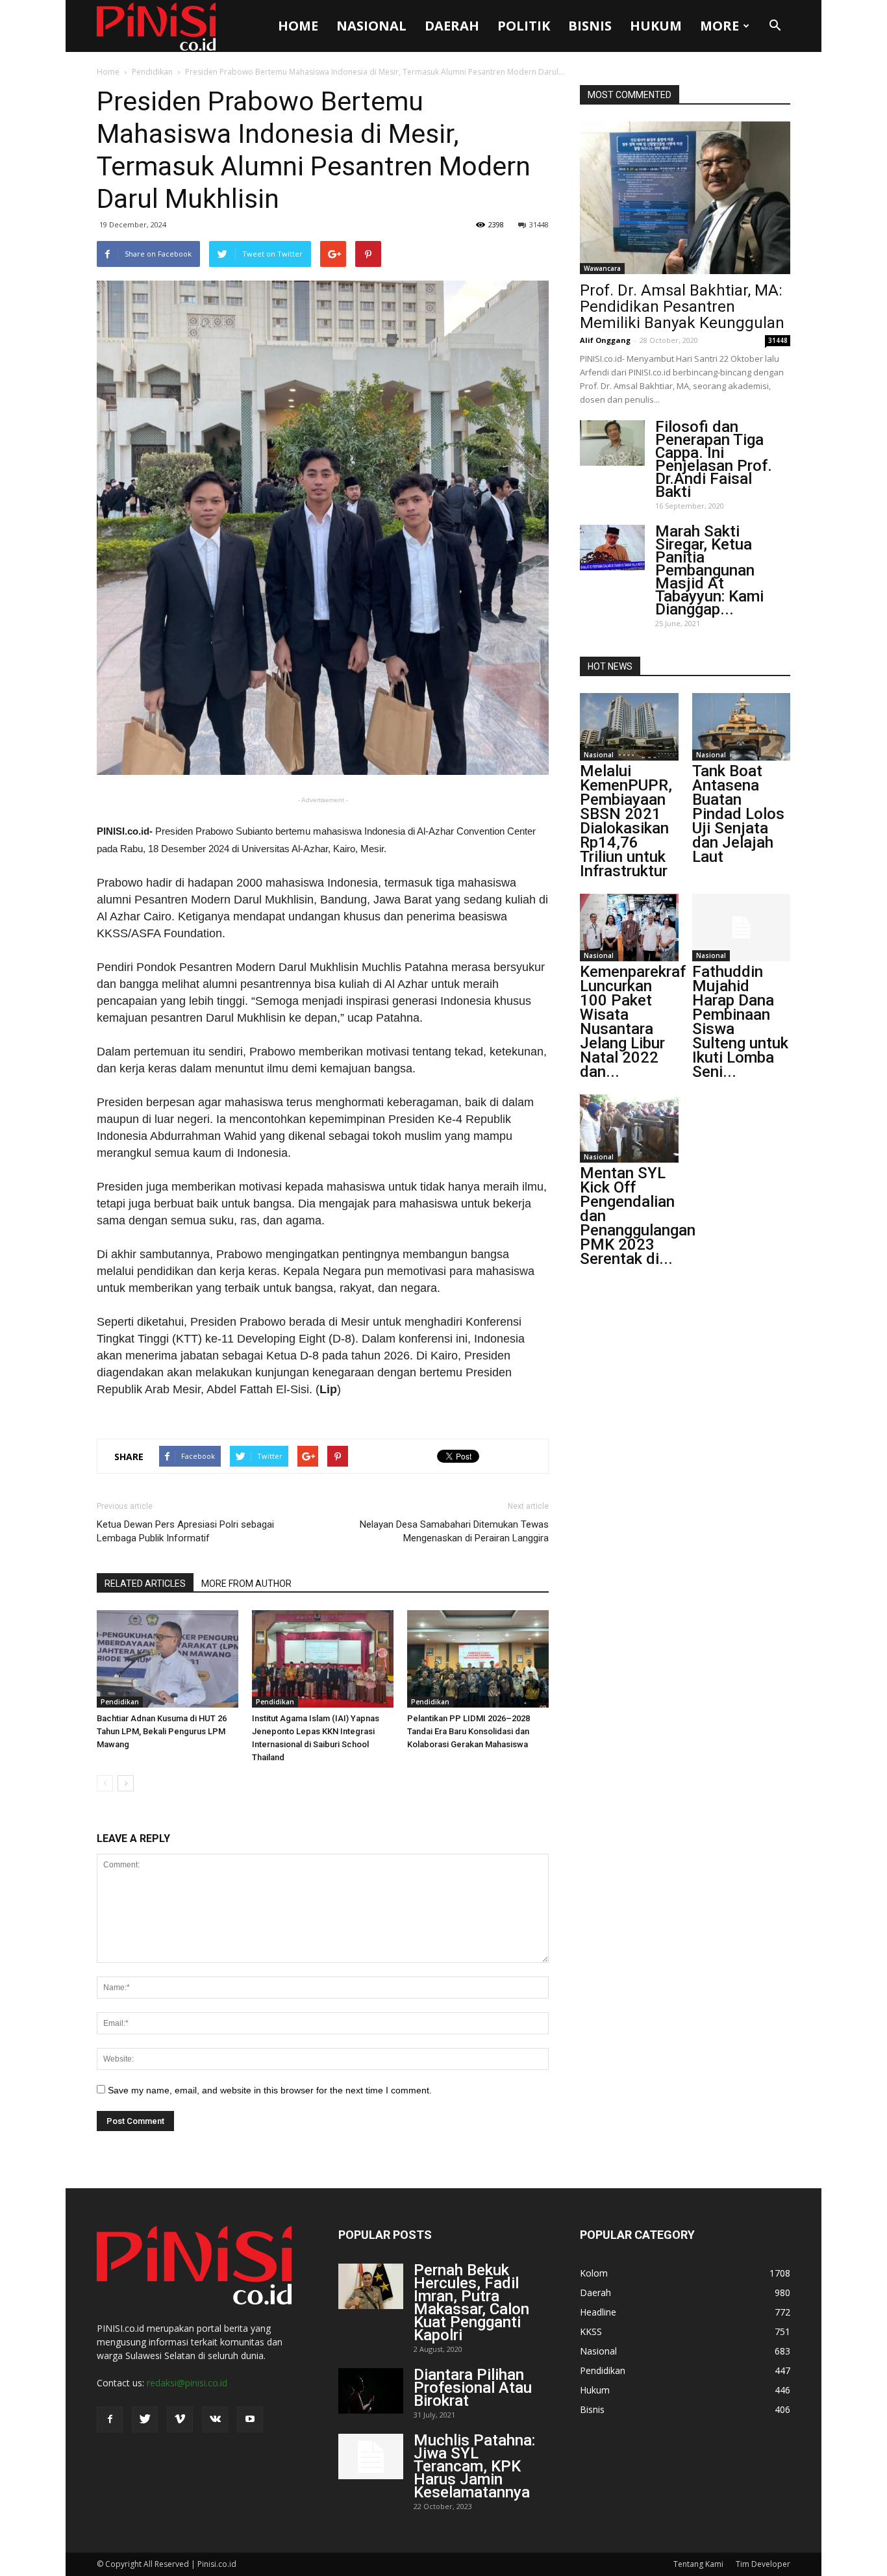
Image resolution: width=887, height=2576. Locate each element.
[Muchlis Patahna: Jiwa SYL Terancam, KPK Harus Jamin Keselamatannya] (371, 2456)
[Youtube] (250, 2419)
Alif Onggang (605, 340)
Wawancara (602, 268)
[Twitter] (145, 2419)
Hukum (656, 26)
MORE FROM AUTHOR (246, 1584)
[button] (775, 26)
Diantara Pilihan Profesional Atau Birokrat (473, 2388)
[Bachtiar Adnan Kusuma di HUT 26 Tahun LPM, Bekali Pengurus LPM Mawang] (168, 1659)
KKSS (591, 2331)
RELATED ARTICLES (145, 1584)
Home (298, 26)
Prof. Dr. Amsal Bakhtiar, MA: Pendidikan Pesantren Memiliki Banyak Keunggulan (682, 307)
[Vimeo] (180, 2419)
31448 (539, 224)
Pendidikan (152, 72)
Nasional (371, 26)
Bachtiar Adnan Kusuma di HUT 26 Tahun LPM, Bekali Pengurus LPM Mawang (162, 1731)
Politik (524, 26)
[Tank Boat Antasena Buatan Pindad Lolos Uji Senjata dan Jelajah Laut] (742, 727)
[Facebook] (110, 2419)
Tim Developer (763, 2564)
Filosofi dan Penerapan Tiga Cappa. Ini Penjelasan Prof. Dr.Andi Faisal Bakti (714, 459)
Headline (598, 2312)
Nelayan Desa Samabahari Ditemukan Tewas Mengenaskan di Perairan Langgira (454, 1531)
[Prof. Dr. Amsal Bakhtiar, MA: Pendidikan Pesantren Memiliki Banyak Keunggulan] (685, 198)
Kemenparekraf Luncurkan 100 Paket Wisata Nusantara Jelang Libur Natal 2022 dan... (633, 1022)
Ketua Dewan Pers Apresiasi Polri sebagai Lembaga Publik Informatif (185, 1531)
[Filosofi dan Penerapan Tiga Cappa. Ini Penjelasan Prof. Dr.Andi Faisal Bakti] (612, 443)
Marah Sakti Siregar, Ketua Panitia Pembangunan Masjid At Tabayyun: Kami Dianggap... (709, 570)
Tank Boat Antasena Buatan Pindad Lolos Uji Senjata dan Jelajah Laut (738, 814)
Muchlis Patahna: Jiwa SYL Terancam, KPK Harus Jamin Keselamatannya (474, 2466)
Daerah (452, 26)
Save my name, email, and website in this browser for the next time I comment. (270, 2090)
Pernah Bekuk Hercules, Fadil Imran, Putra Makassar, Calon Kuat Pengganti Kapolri (471, 2303)
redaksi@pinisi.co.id (187, 2383)
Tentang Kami (698, 2564)
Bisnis (590, 26)
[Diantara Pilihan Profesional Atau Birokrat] (371, 2391)
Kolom (594, 2273)
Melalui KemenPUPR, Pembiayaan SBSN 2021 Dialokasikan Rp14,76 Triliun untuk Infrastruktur (626, 821)
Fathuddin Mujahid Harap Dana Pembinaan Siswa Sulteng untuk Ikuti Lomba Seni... (740, 1022)
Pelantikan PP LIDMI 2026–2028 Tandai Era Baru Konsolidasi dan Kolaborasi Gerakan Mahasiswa (468, 1731)
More (719, 26)
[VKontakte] (215, 2419)
